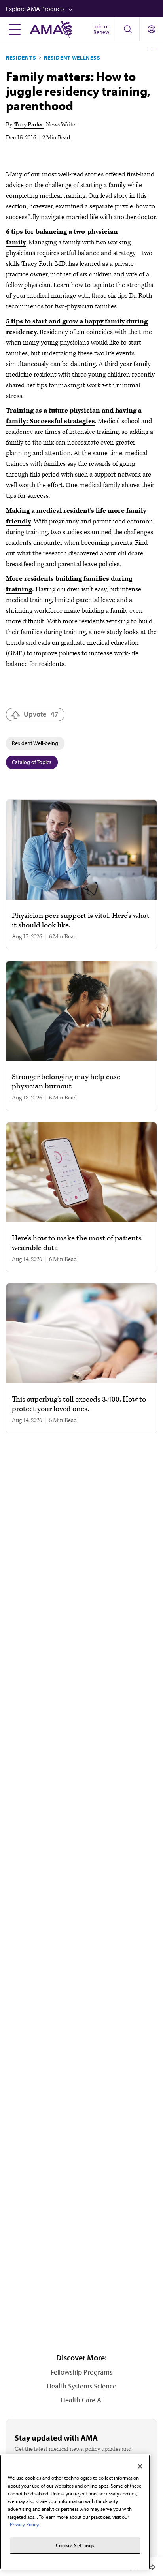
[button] (84, 9)
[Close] (140, 2466)
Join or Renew (101, 29)
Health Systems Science (81, 2386)
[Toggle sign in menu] (152, 29)
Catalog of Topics (32, 762)
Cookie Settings (75, 2545)
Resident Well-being (35, 743)
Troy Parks (28, 125)
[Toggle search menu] (127, 29)
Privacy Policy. (25, 2524)
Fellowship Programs (81, 2372)
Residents (21, 58)
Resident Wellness (72, 58)
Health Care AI (82, 2400)
